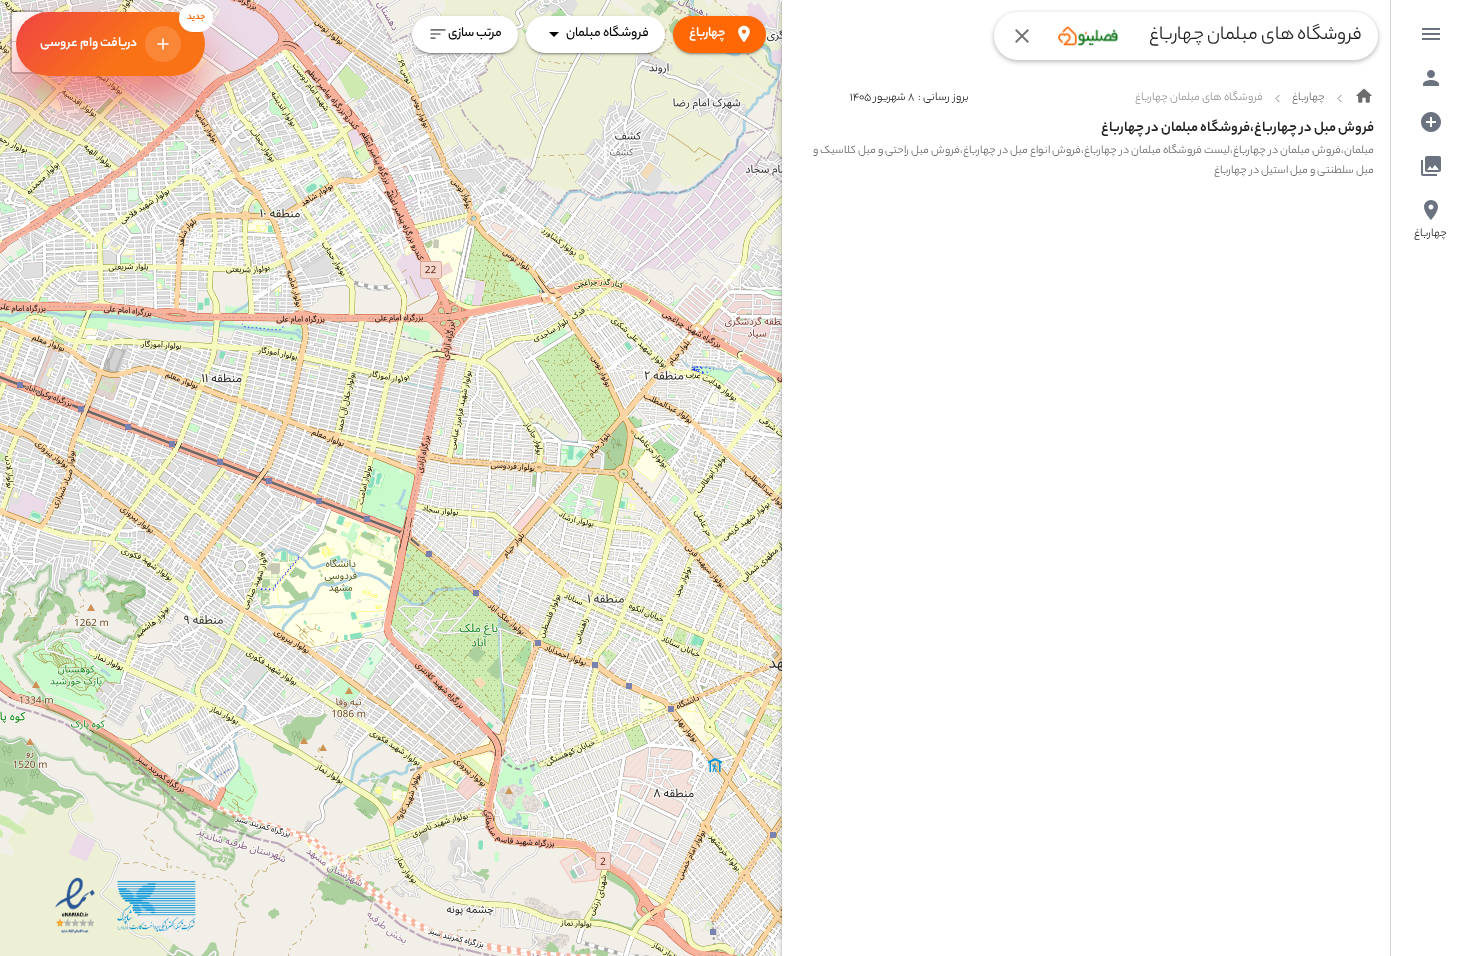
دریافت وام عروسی (122, 33)
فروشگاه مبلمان (607, 33)
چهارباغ (707, 33)
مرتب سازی (475, 33)
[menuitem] (1431, 34)
